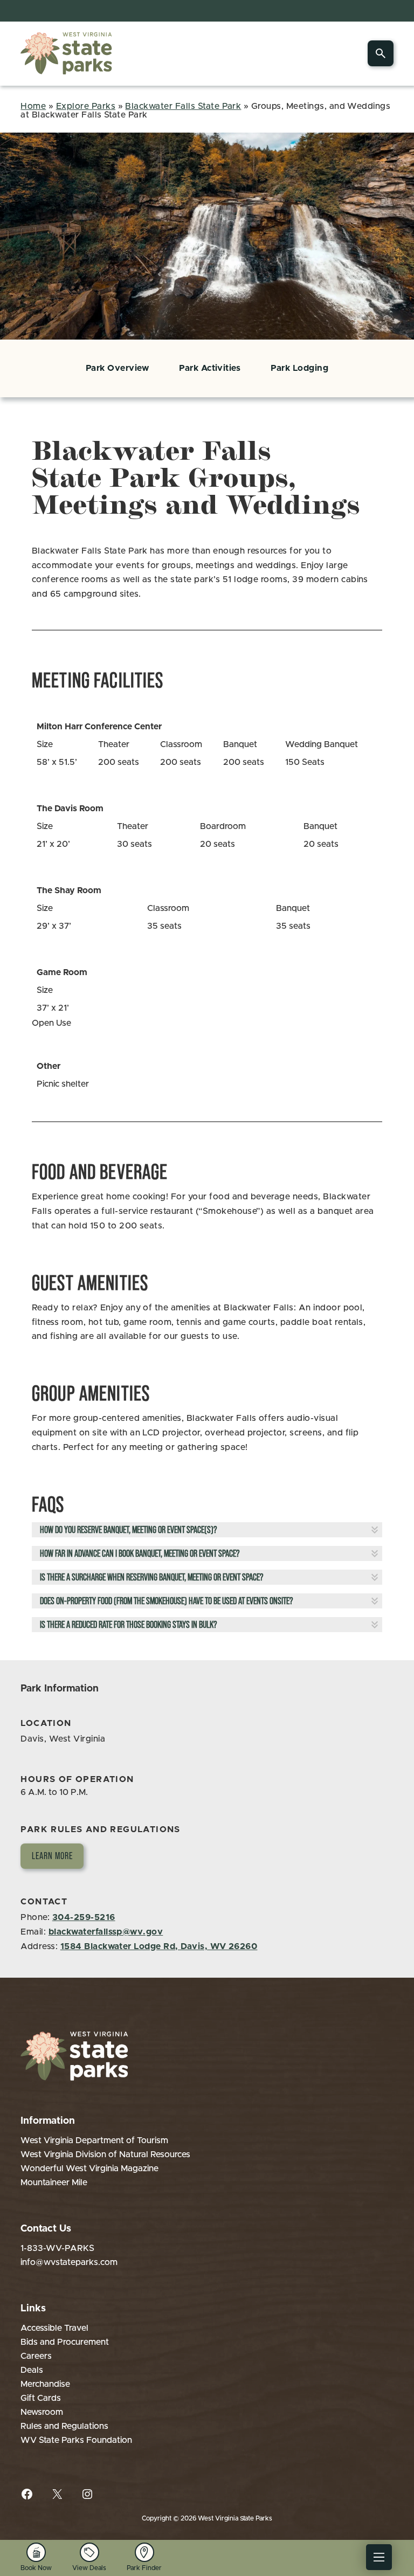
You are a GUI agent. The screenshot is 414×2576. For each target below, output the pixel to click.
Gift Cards (41, 2398)
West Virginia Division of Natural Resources (105, 2154)
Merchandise (45, 2384)
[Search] (381, 53)
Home (33, 106)
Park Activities (210, 368)
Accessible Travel (54, 2328)
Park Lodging (299, 368)
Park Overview (117, 368)
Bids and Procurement (65, 2342)
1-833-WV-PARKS (57, 2248)
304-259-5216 (84, 1917)
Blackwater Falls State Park (183, 106)
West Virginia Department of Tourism (94, 2140)
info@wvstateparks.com (69, 2262)
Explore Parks (86, 106)
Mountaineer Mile (54, 2183)
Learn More (52, 1856)
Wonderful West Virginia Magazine (89, 2168)
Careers (36, 2356)
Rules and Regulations (64, 2426)
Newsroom (42, 2412)
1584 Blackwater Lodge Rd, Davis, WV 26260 (159, 1946)
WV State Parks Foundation (76, 2440)
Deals (32, 2370)
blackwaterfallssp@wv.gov (106, 1932)
